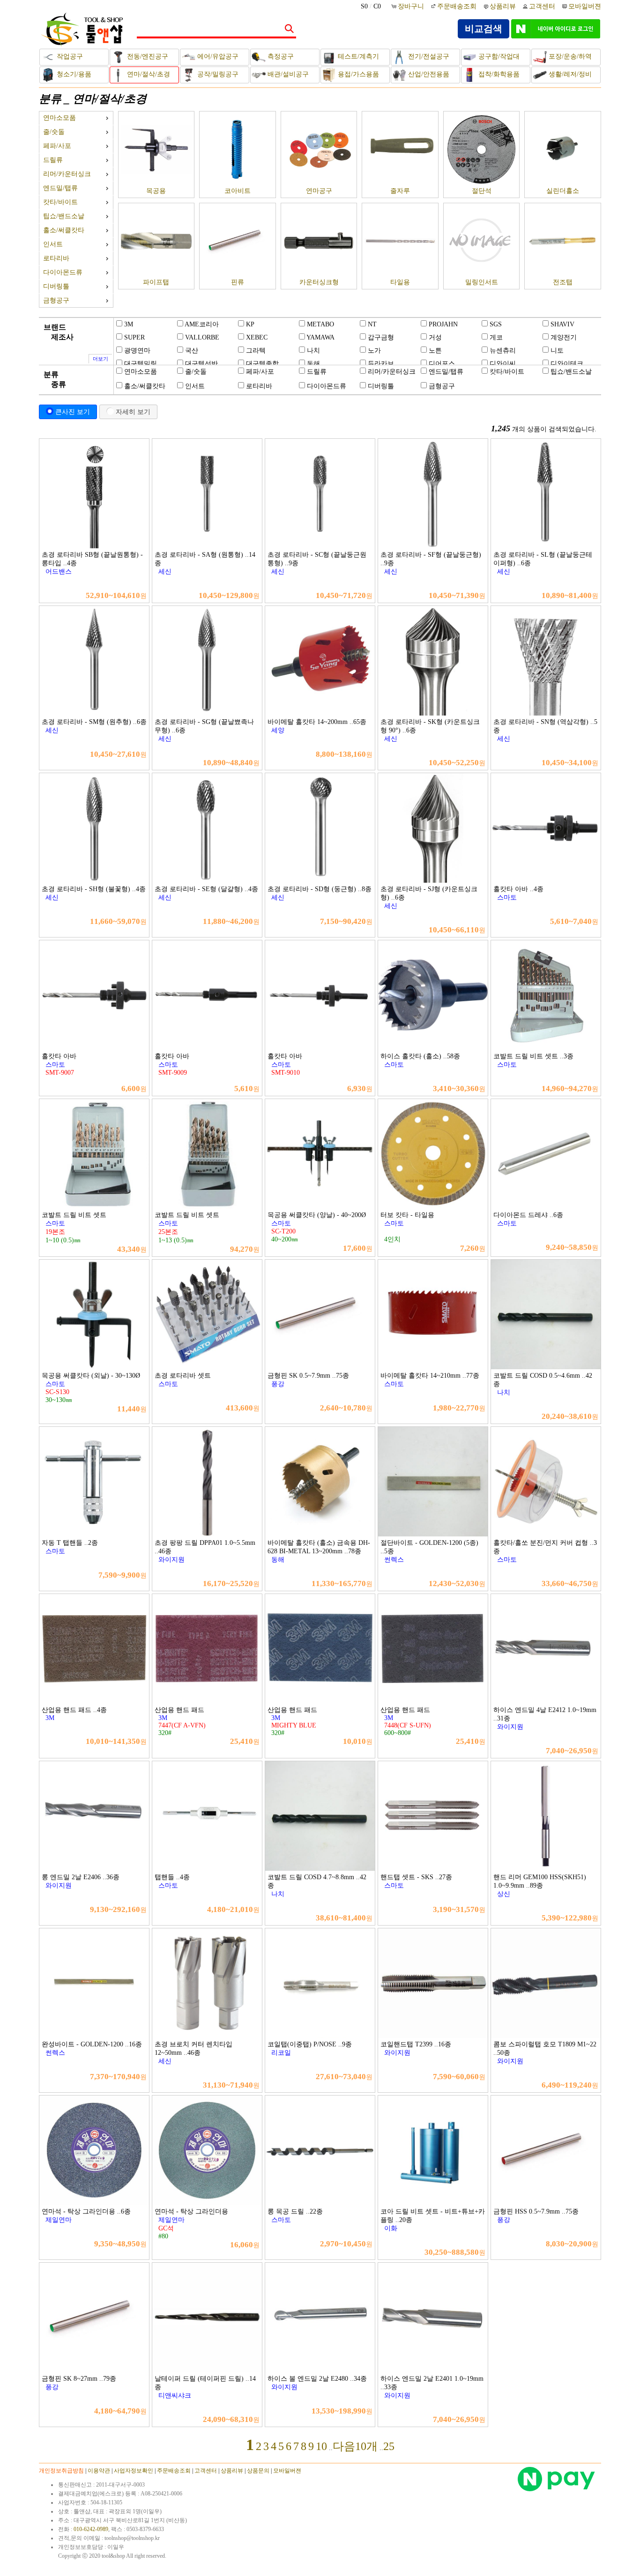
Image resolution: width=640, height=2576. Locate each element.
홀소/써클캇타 (64, 230)
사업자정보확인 (134, 2471)
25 (389, 2446)
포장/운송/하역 (569, 56)
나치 (313, 351)
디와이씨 (503, 364)
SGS (496, 324)
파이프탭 (156, 282)
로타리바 (56, 258)
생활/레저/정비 (569, 74)
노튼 (435, 351)
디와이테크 (567, 364)
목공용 (156, 191)
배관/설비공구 (287, 74)
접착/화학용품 (498, 74)
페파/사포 (57, 146)
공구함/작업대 (498, 56)
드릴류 (53, 160)
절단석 (482, 191)
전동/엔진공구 (147, 56)
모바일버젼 (585, 6)
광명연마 (137, 351)
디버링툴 (56, 286)
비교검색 (484, 29)
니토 (557, 351)
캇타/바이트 (60, 202)
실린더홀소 (563, 191)
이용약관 (99, 2471)
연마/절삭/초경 (148, 74)
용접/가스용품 (357, 74)
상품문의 (258, 2471)
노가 (374, 351)
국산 (192, 351)
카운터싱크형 (319, 282)
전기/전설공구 (428, 56)
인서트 (53, 244)
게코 (496, 337)
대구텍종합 (262, 364)
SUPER (134, 337)
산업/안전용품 (428, 74)
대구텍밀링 (141, 364)
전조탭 (563, 282)
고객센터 (542, 6)
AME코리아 (202, 324)
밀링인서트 (482, 282)
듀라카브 (381, 364)
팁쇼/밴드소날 (64, 216)
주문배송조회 (457, 6)
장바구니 (412, 6)
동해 (313, 364)
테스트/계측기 (357, 56)
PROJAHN (443, 324)
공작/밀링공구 (217, 74)
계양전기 (564, 337)
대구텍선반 (201, 364)
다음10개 (355, 2446)
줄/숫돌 (54, 132)
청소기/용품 (73, 74)
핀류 (238, 282)
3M (129, 324)
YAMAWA (320, 337)
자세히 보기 (133, 412)
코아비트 (238, 191)
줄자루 (400, 191)
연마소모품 (60, 118)
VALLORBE (202, 337)
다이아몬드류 (63, 272)
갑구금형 (381, 337)
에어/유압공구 (217, 56)
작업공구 (69, 56)
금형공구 (56, 300)
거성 (435, 337)
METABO (320, 324)
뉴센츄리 (503, 351)
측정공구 (280, 56)
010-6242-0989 (91, 2529)
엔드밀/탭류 (60, 188)
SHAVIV (562, 324)
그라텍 (256, 351)
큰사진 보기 (73, 412)
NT (372, 324)
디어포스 (442, 364)
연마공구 (319, 191)
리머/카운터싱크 (67, 174)
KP (250, 324)
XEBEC (257, 337)
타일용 (400, 282)
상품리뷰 (503, 6)
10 (321, 2446)
